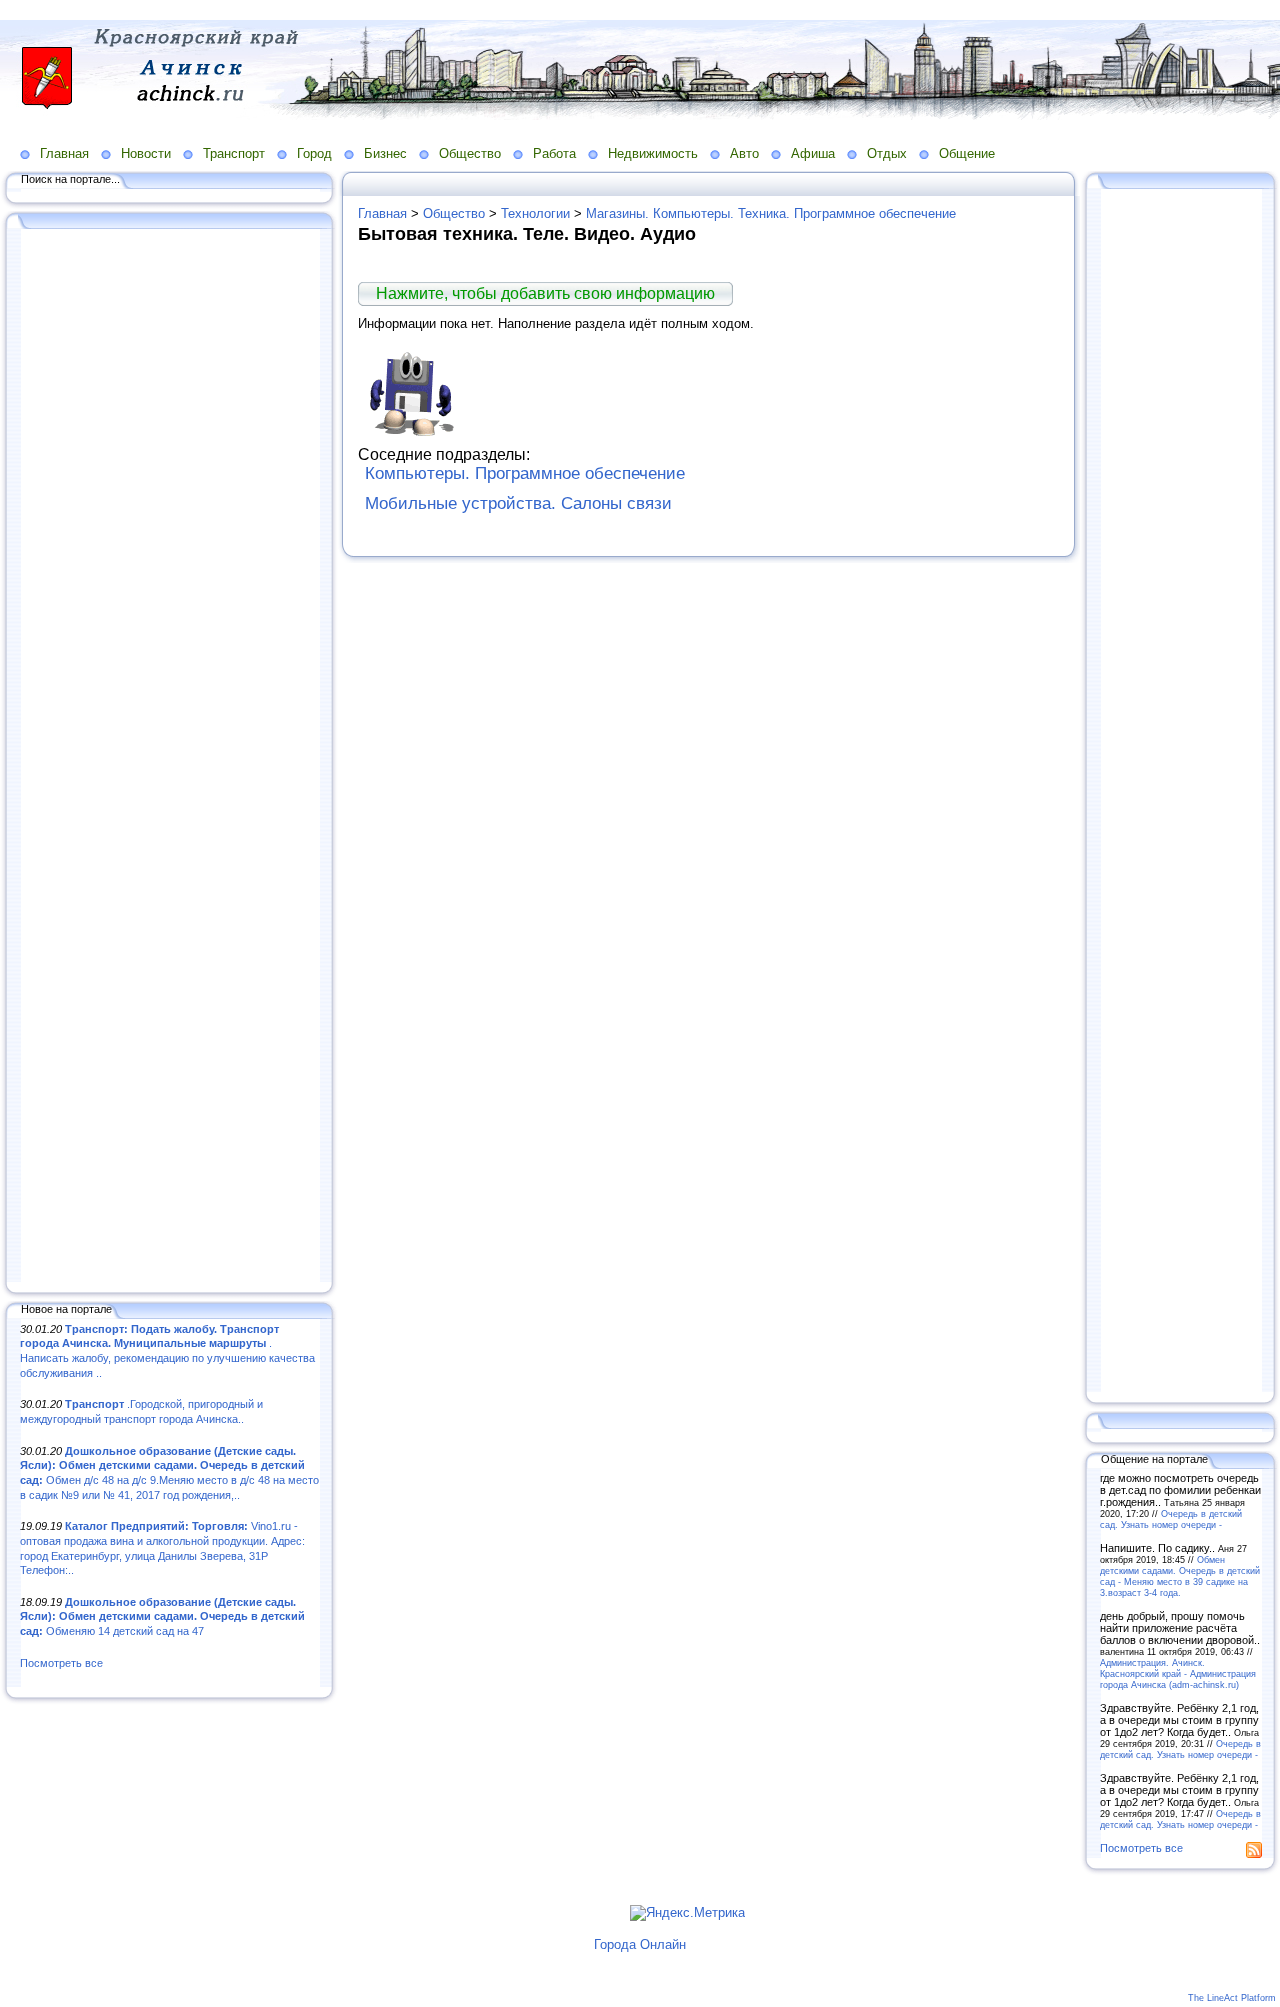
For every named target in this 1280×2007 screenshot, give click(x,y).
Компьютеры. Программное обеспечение (525, 473)
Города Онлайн (640, 1944)
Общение (967, 153)
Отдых (887, 153)
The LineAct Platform (1232, 1998)
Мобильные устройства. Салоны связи (518, 503)
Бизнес (385, 153)
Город (314, 153)
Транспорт (234, 153)
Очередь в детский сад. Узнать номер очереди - (1171, 1519)
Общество (470, 153)
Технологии (535, 213)
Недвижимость (653, 153)
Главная (64, 153)
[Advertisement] (170, 757)
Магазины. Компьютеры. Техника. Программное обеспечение (771, 213)
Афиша (813, 153)
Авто (744, 153)
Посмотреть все (61, 1663)
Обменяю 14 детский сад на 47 (162, 1616)
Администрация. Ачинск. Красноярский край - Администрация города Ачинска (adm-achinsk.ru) (1178, 1673)
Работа (554, 153)
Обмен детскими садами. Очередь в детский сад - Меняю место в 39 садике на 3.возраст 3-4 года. (1180, 1576)
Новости (146, 153)
